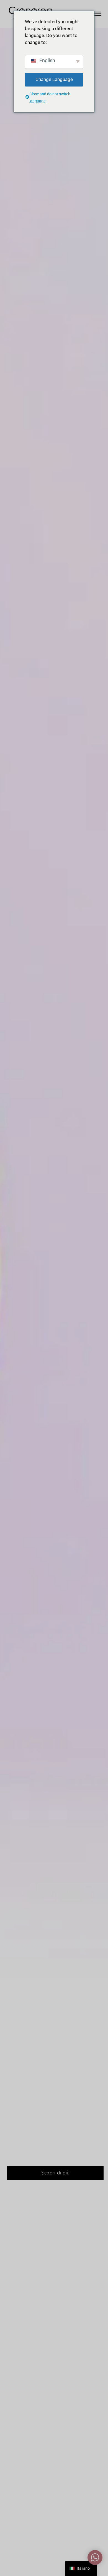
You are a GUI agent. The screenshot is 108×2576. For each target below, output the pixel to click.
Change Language (54, 79)
